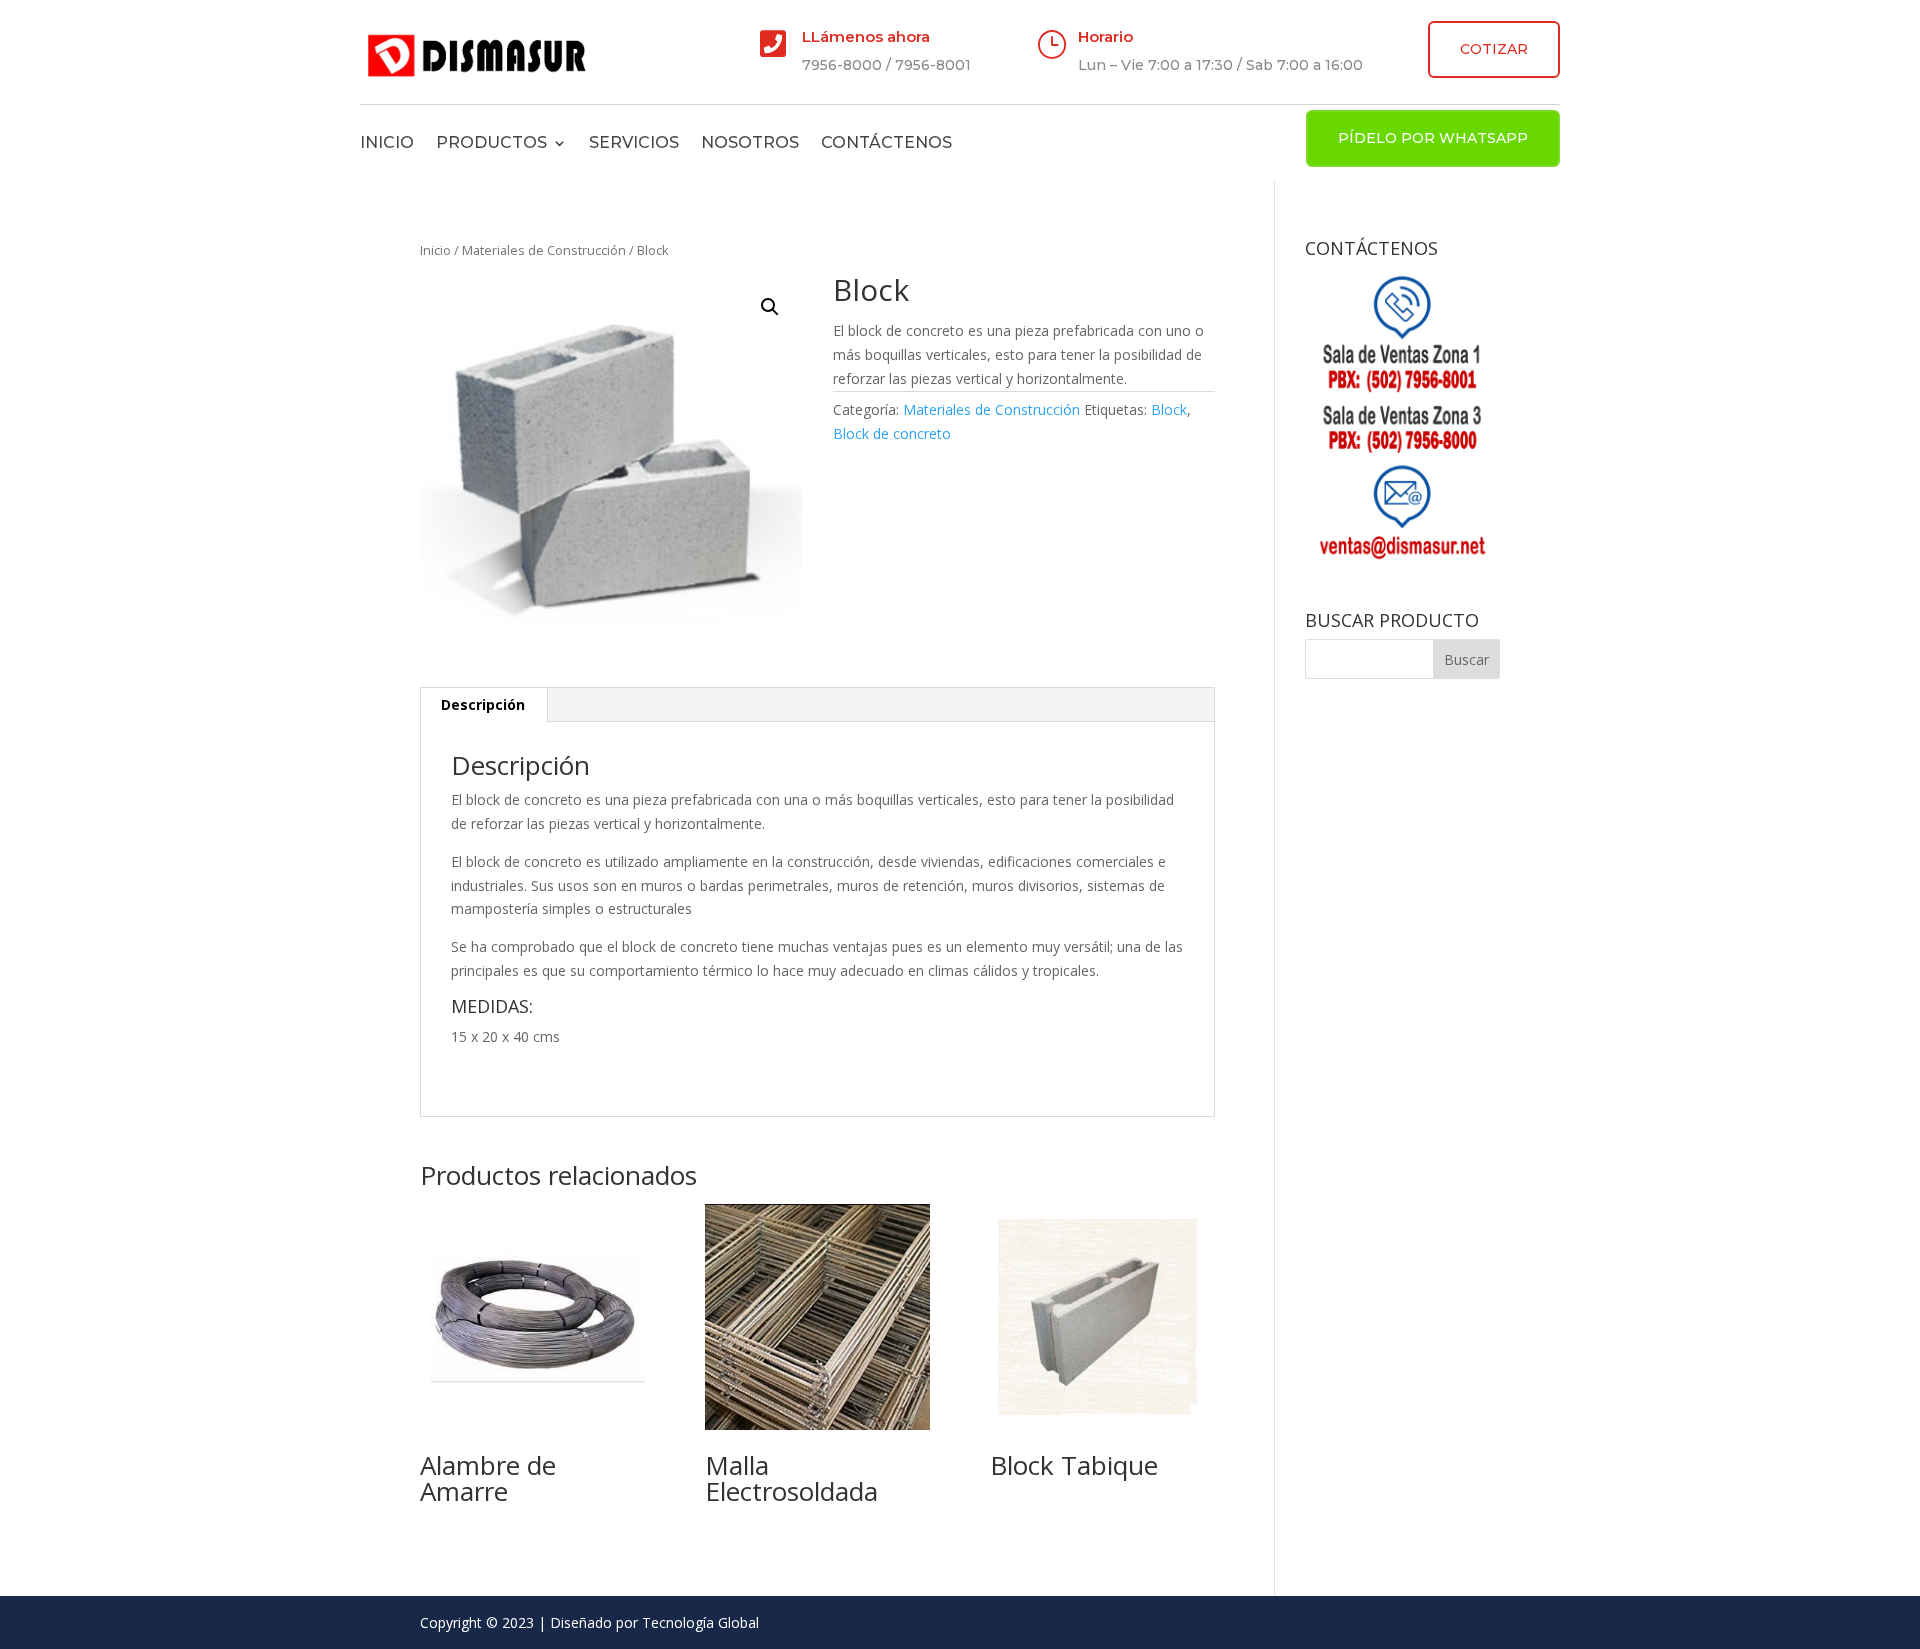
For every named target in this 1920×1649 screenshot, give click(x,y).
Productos (491, 142)
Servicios (634, 142)
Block (1169, 409)
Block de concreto (892, 433)
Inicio (387, 142)
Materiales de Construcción (544, 250)
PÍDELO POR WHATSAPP (1433, 138)
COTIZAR (1494, 49)
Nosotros (750, 142)
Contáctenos (886, 142)
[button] (770, 307)
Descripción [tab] (483, 704)
